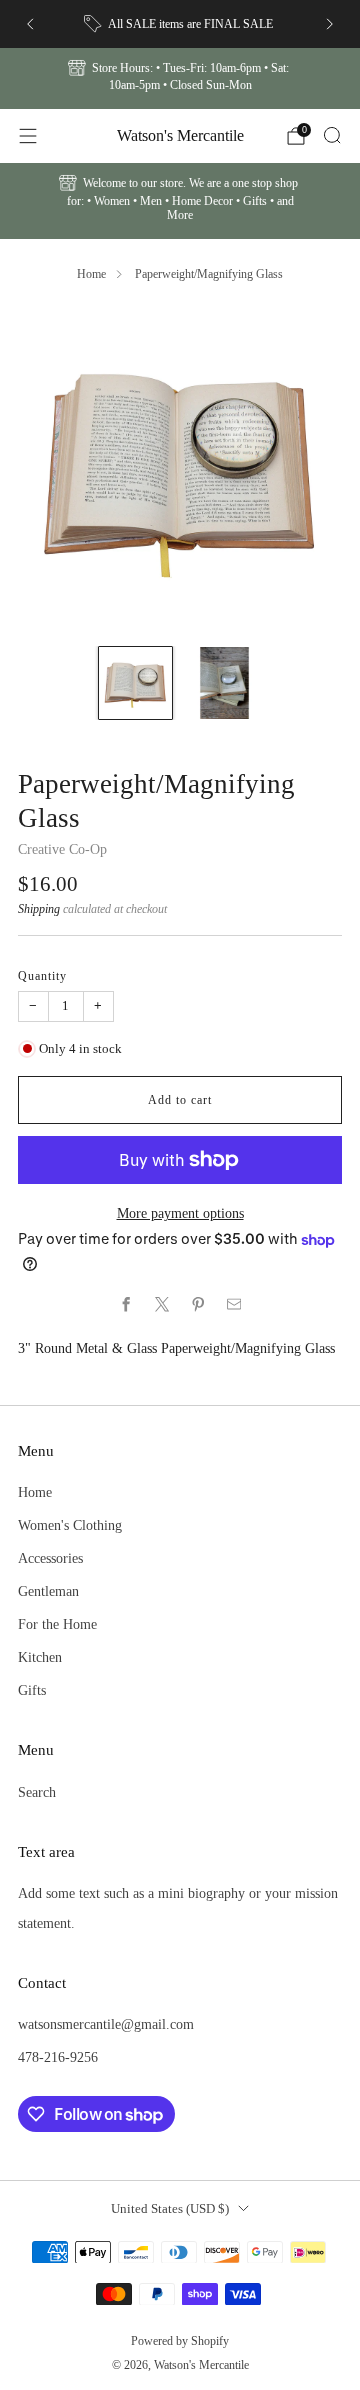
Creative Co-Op (62, 849)
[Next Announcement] (330, 24)
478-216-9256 (58, 2057)
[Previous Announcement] (30, 24)
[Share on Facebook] (126, 1305)
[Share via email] (234, 1305)
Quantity (42, 976)
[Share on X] (162, 1305)
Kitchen (40, 1657)
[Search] (332, 135)
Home (91, 274)
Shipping (39, 909)
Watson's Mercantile (180, 135)
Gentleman (48, 1591)
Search (37, 1792)
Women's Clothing (70, 1525)
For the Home (57, 1624)
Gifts (32, 1690)
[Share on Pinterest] (198, 1305)
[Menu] (28, 136)
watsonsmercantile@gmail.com (106, 2024)
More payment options (180, 1213)
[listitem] (180, 24)
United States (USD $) (170, 2208)
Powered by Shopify (180, 2341)
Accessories (50, 1558)
